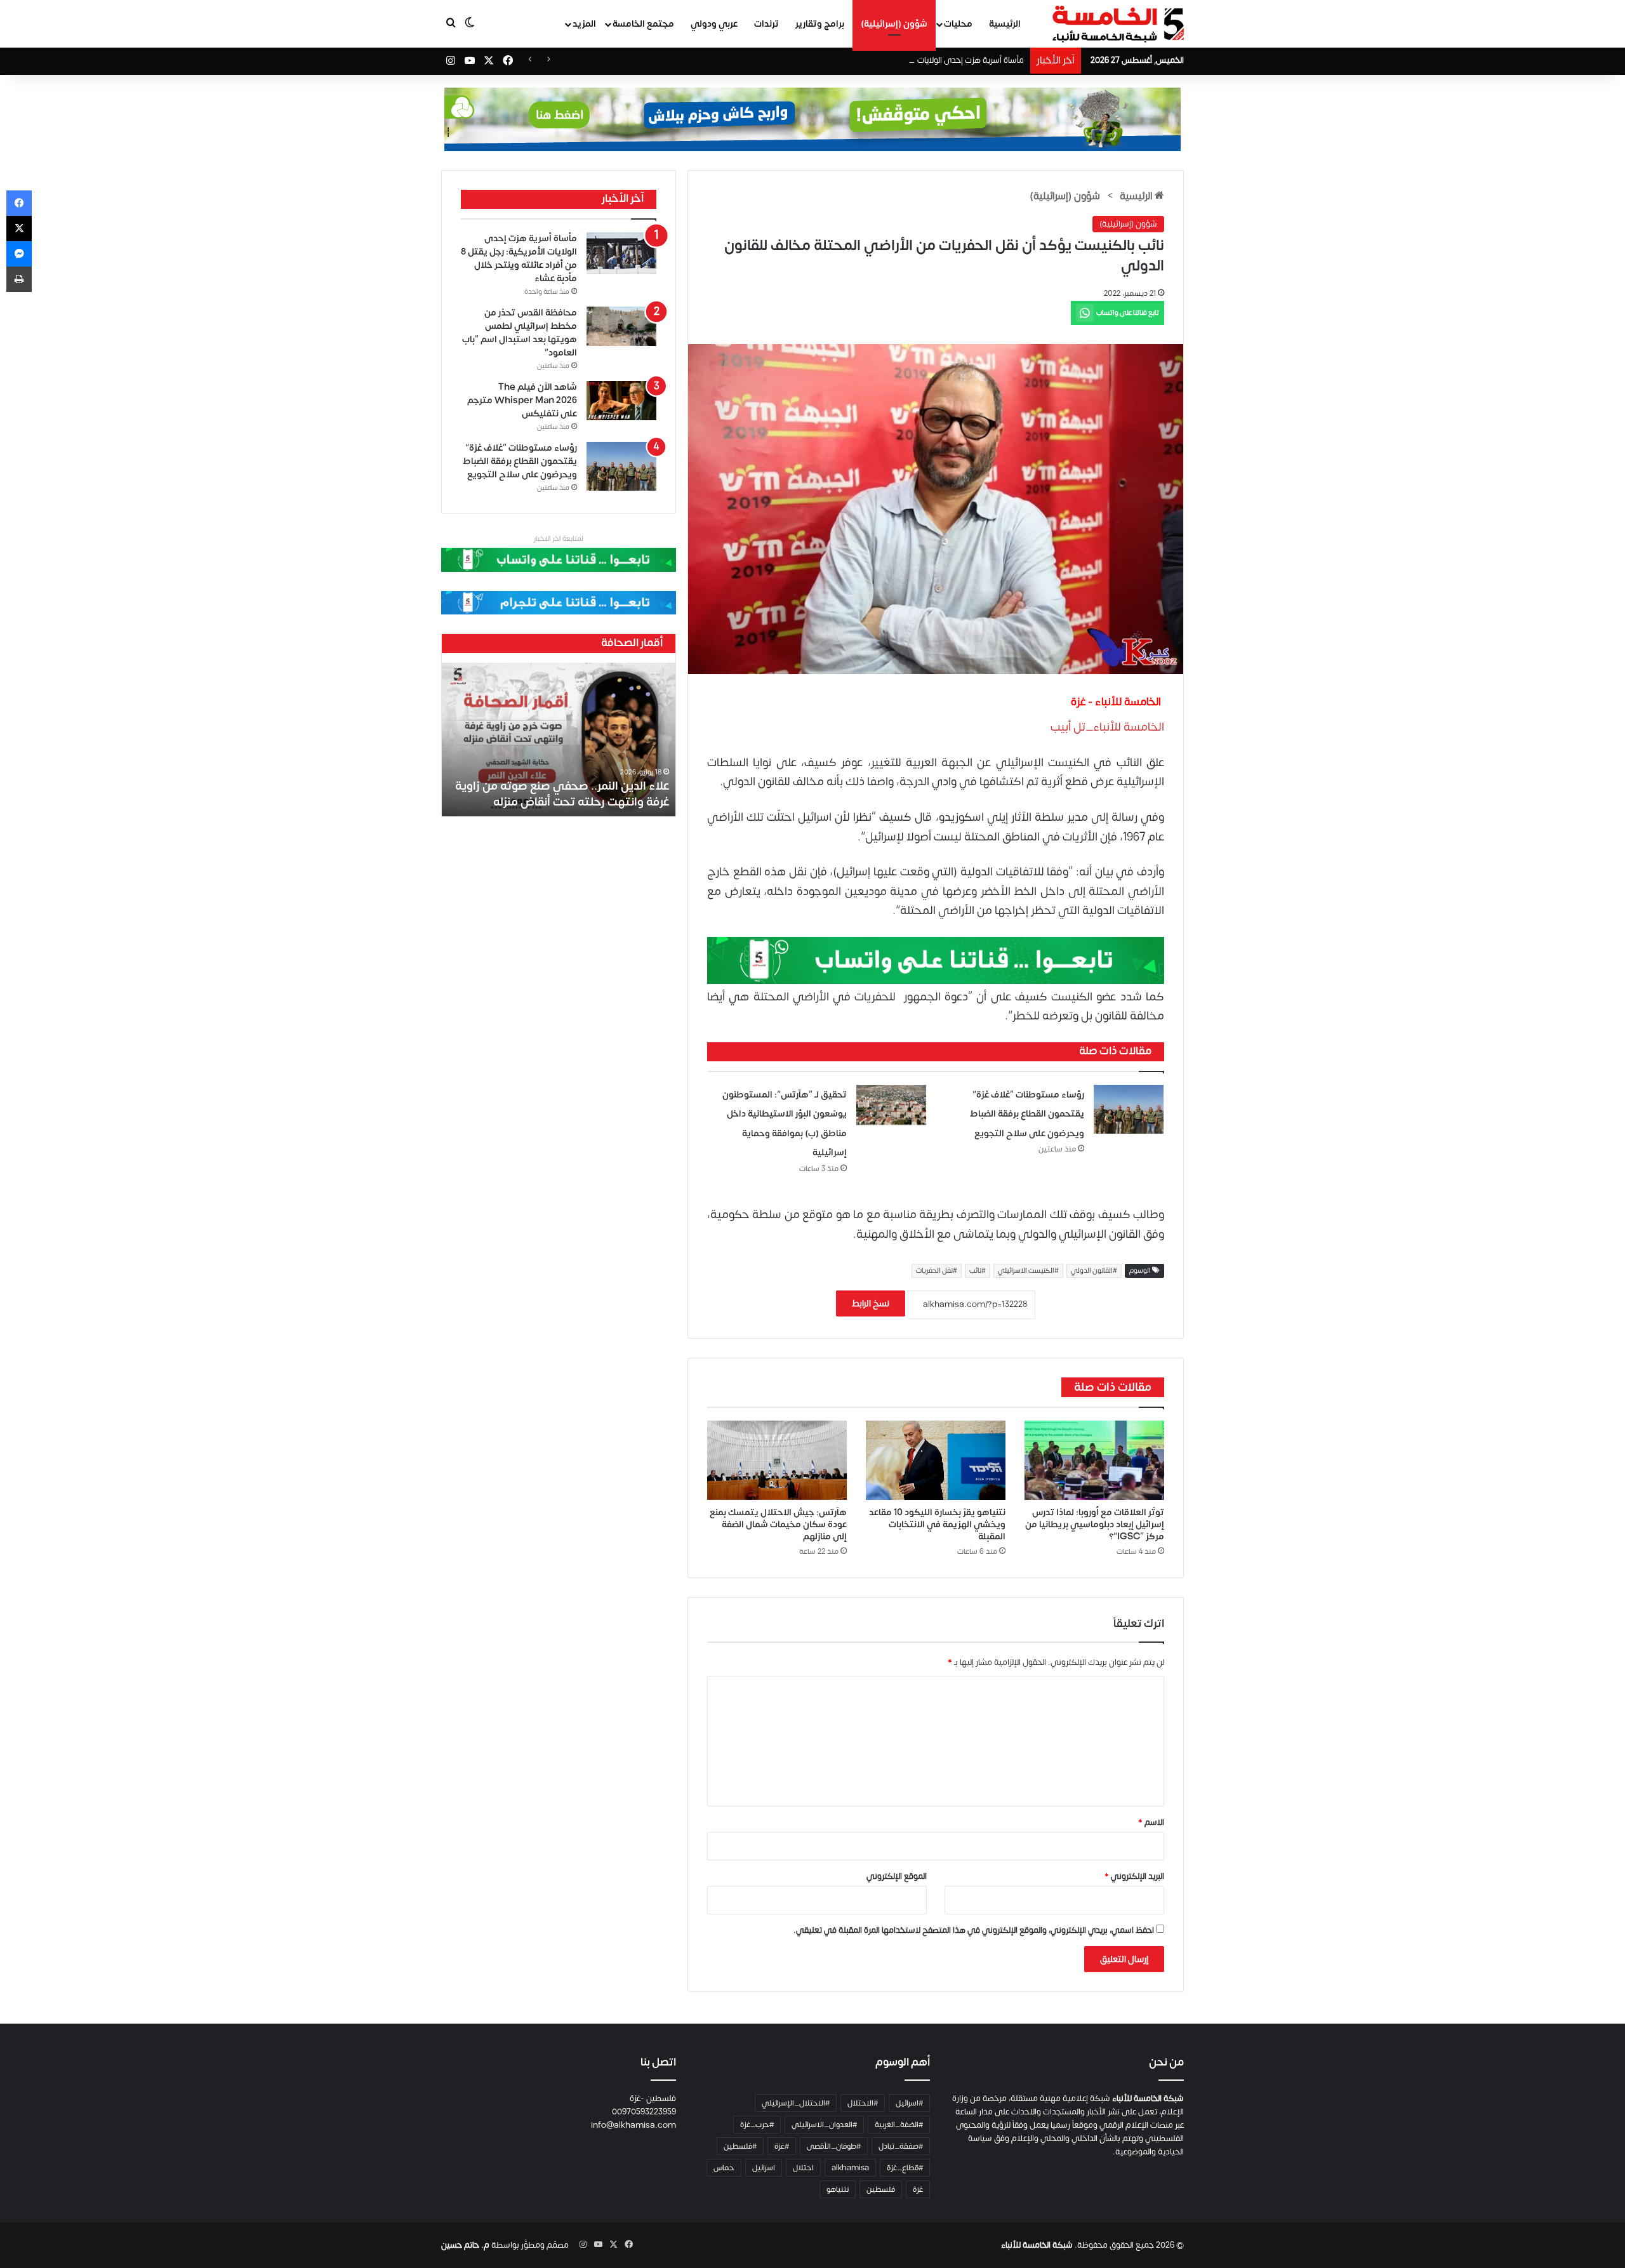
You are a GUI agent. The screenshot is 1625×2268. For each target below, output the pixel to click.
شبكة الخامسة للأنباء (1037, 2245)
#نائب (978, 1271)
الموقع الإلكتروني (897, 1876)
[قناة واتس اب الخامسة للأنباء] (936, 960)
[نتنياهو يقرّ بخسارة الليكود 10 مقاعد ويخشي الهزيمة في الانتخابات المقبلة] (936, 1460)
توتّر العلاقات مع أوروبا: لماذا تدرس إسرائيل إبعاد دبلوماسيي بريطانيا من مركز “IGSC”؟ (1095, 1524)
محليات (958, 24)
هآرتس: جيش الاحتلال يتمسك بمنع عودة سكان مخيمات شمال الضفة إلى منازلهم (778, 1524)
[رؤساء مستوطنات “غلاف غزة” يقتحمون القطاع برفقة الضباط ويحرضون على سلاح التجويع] (1129, 1110)
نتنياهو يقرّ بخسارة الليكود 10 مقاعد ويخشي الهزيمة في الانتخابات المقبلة (937, 1524)
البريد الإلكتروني (1134, 1876)
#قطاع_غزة (905, 2168)
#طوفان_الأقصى (834, 2146)
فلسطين (881, 2189)
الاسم (1151, 1822)
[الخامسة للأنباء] (1118, 24)
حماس (724, 2168)
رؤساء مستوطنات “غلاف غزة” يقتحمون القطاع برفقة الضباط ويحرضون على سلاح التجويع (1027, 1114)
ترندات (766, 24)
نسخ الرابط (871, 1303)
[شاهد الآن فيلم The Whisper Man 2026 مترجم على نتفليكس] (621, 401)
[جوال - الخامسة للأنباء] (812, 119)
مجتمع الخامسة (643, 24)
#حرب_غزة (757, 2125)
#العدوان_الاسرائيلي (824, 2125)
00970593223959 (644, 2112)
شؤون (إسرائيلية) (894, 24)
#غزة (782, 2146)
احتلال (803, 2168)
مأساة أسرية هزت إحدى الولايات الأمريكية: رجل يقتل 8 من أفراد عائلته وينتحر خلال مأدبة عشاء (867, 60)
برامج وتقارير (820, 24)
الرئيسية (1005, 24)
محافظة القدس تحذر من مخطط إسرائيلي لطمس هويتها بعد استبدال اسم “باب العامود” (520, 333)
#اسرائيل (909, 2103)
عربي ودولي (714, 24)
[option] (559, 739)
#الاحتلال (863, 2103)
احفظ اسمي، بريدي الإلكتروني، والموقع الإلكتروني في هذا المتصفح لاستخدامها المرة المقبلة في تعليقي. (974, 1930)
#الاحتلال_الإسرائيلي (796, 2103)
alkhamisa (850, 2168)
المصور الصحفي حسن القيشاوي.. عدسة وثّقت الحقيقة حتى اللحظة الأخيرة (573, 794)
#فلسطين (740, 2146)
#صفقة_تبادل (901, 2146)
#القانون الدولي (1094, 1271)
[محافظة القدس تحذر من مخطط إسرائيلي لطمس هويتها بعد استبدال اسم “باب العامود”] (621, 326)
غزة (918, 2189)
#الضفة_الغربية (899, 2125)
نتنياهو (838, 2189)
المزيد (584, 24)
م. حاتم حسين (465, 2245)
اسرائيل (764, 2168)
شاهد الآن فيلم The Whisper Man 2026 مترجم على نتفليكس (522, 400)
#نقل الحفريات (937, 1271)
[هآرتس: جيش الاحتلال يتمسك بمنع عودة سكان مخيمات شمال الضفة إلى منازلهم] (777, 1460)
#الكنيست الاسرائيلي (1028, 1271)
